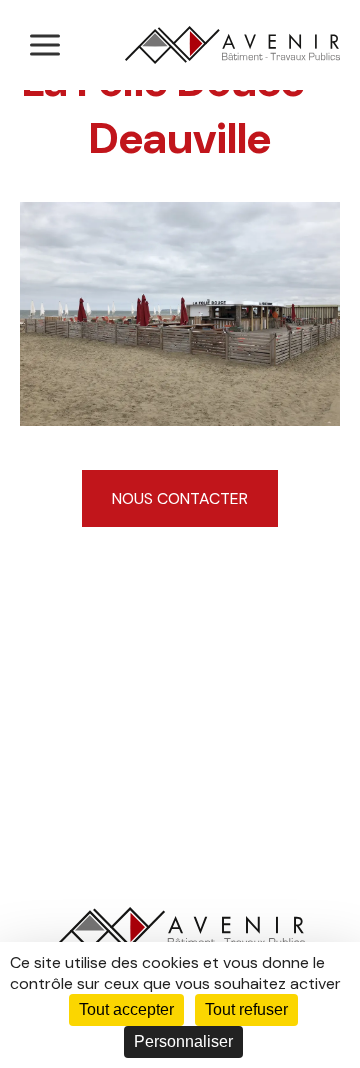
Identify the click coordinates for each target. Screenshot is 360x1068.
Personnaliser (183, 1041)
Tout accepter (126, 1009)
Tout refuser (246, 1009)
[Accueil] (232, 44)
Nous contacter (180, 498)
